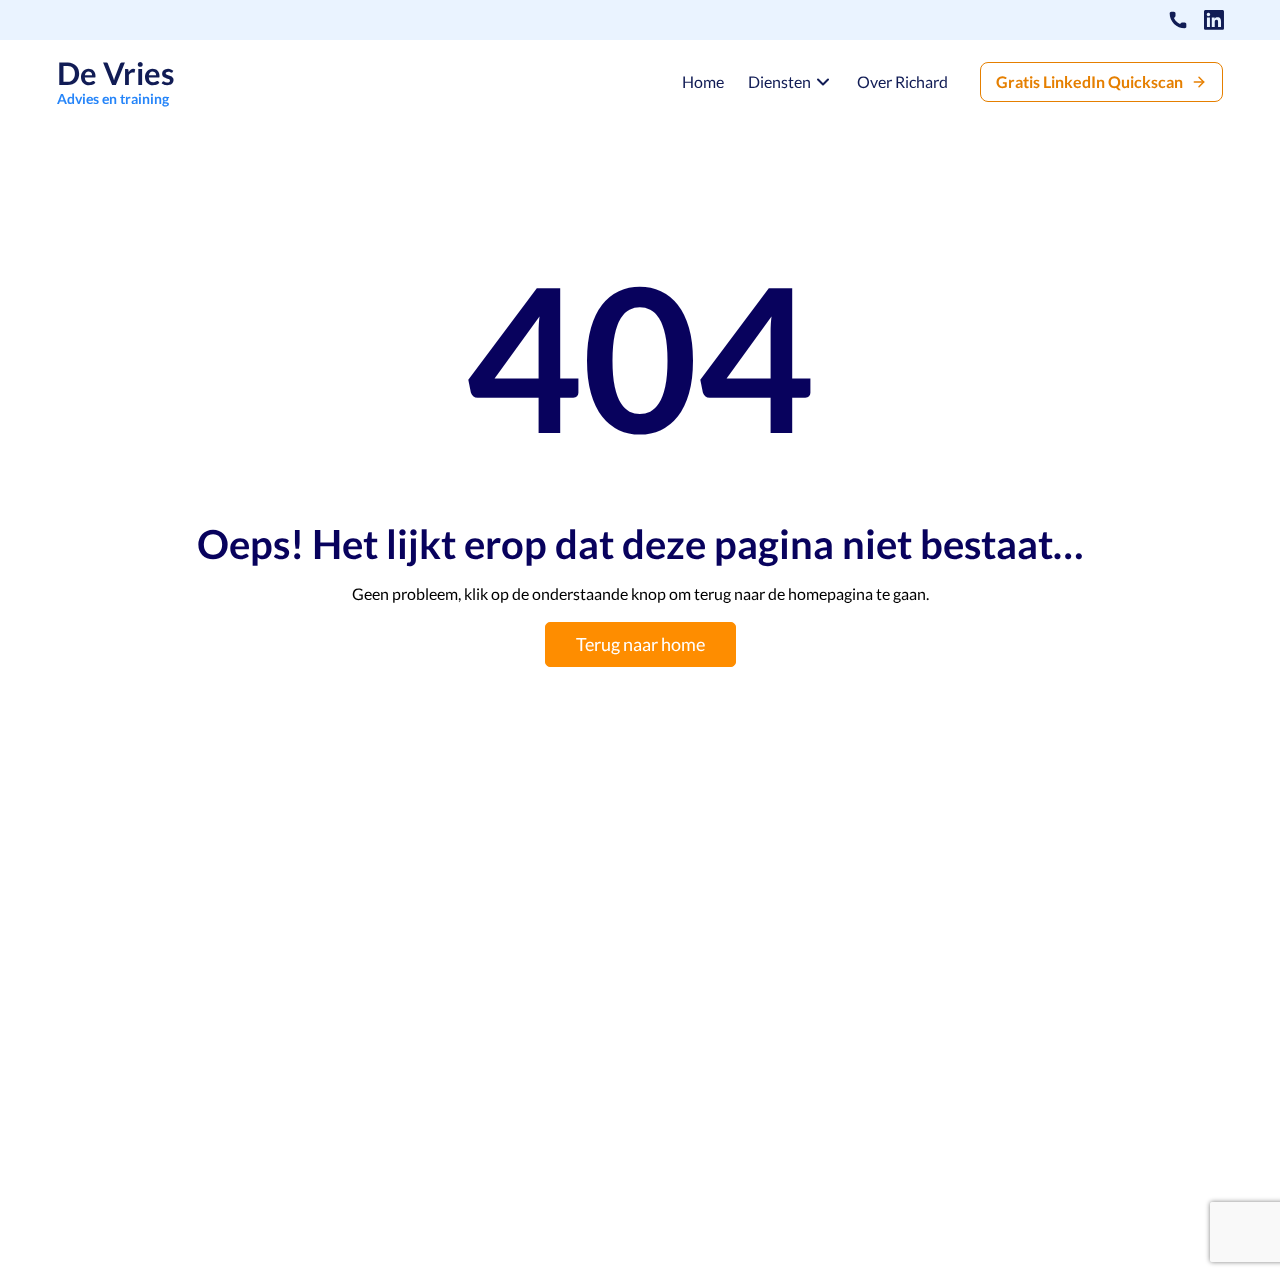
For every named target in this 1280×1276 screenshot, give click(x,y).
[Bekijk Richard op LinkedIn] (1214, 20)
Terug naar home (640, 644)
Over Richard (902, 82)
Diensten (779, 81)
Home (703, 82)
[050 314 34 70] (1178, 20)
